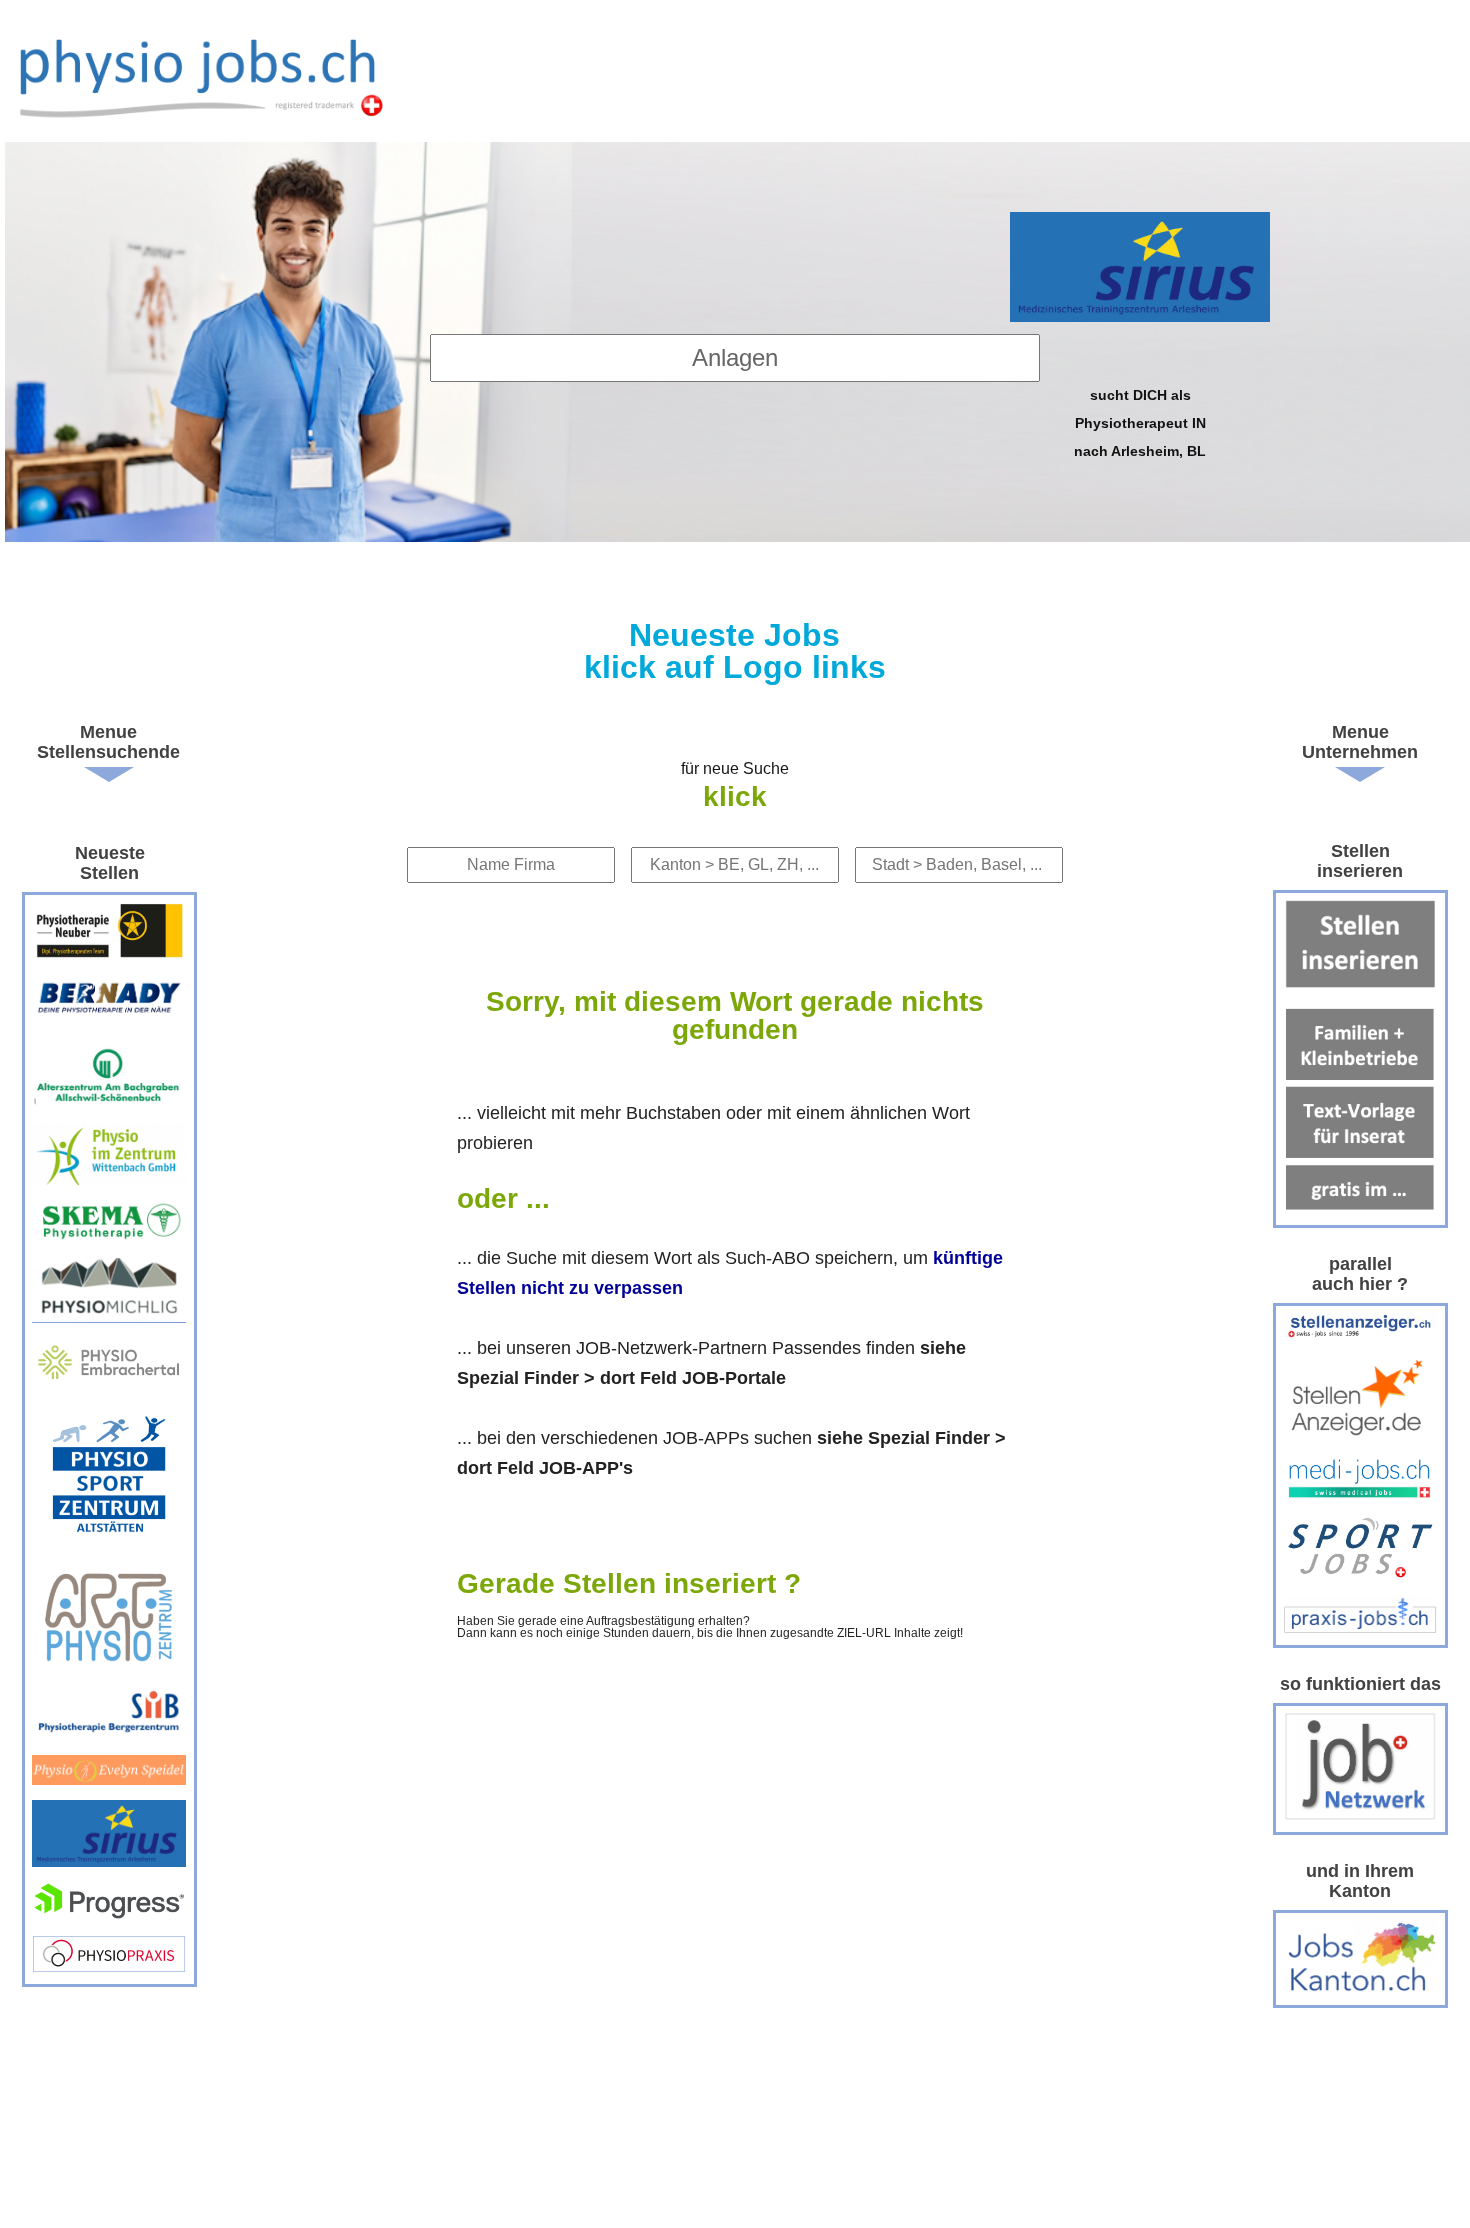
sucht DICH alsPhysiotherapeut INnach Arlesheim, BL (1140, 422)
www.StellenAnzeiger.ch (207, 76)
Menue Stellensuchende (108, 742)
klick (735, 796)
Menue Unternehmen (1360, 742)
